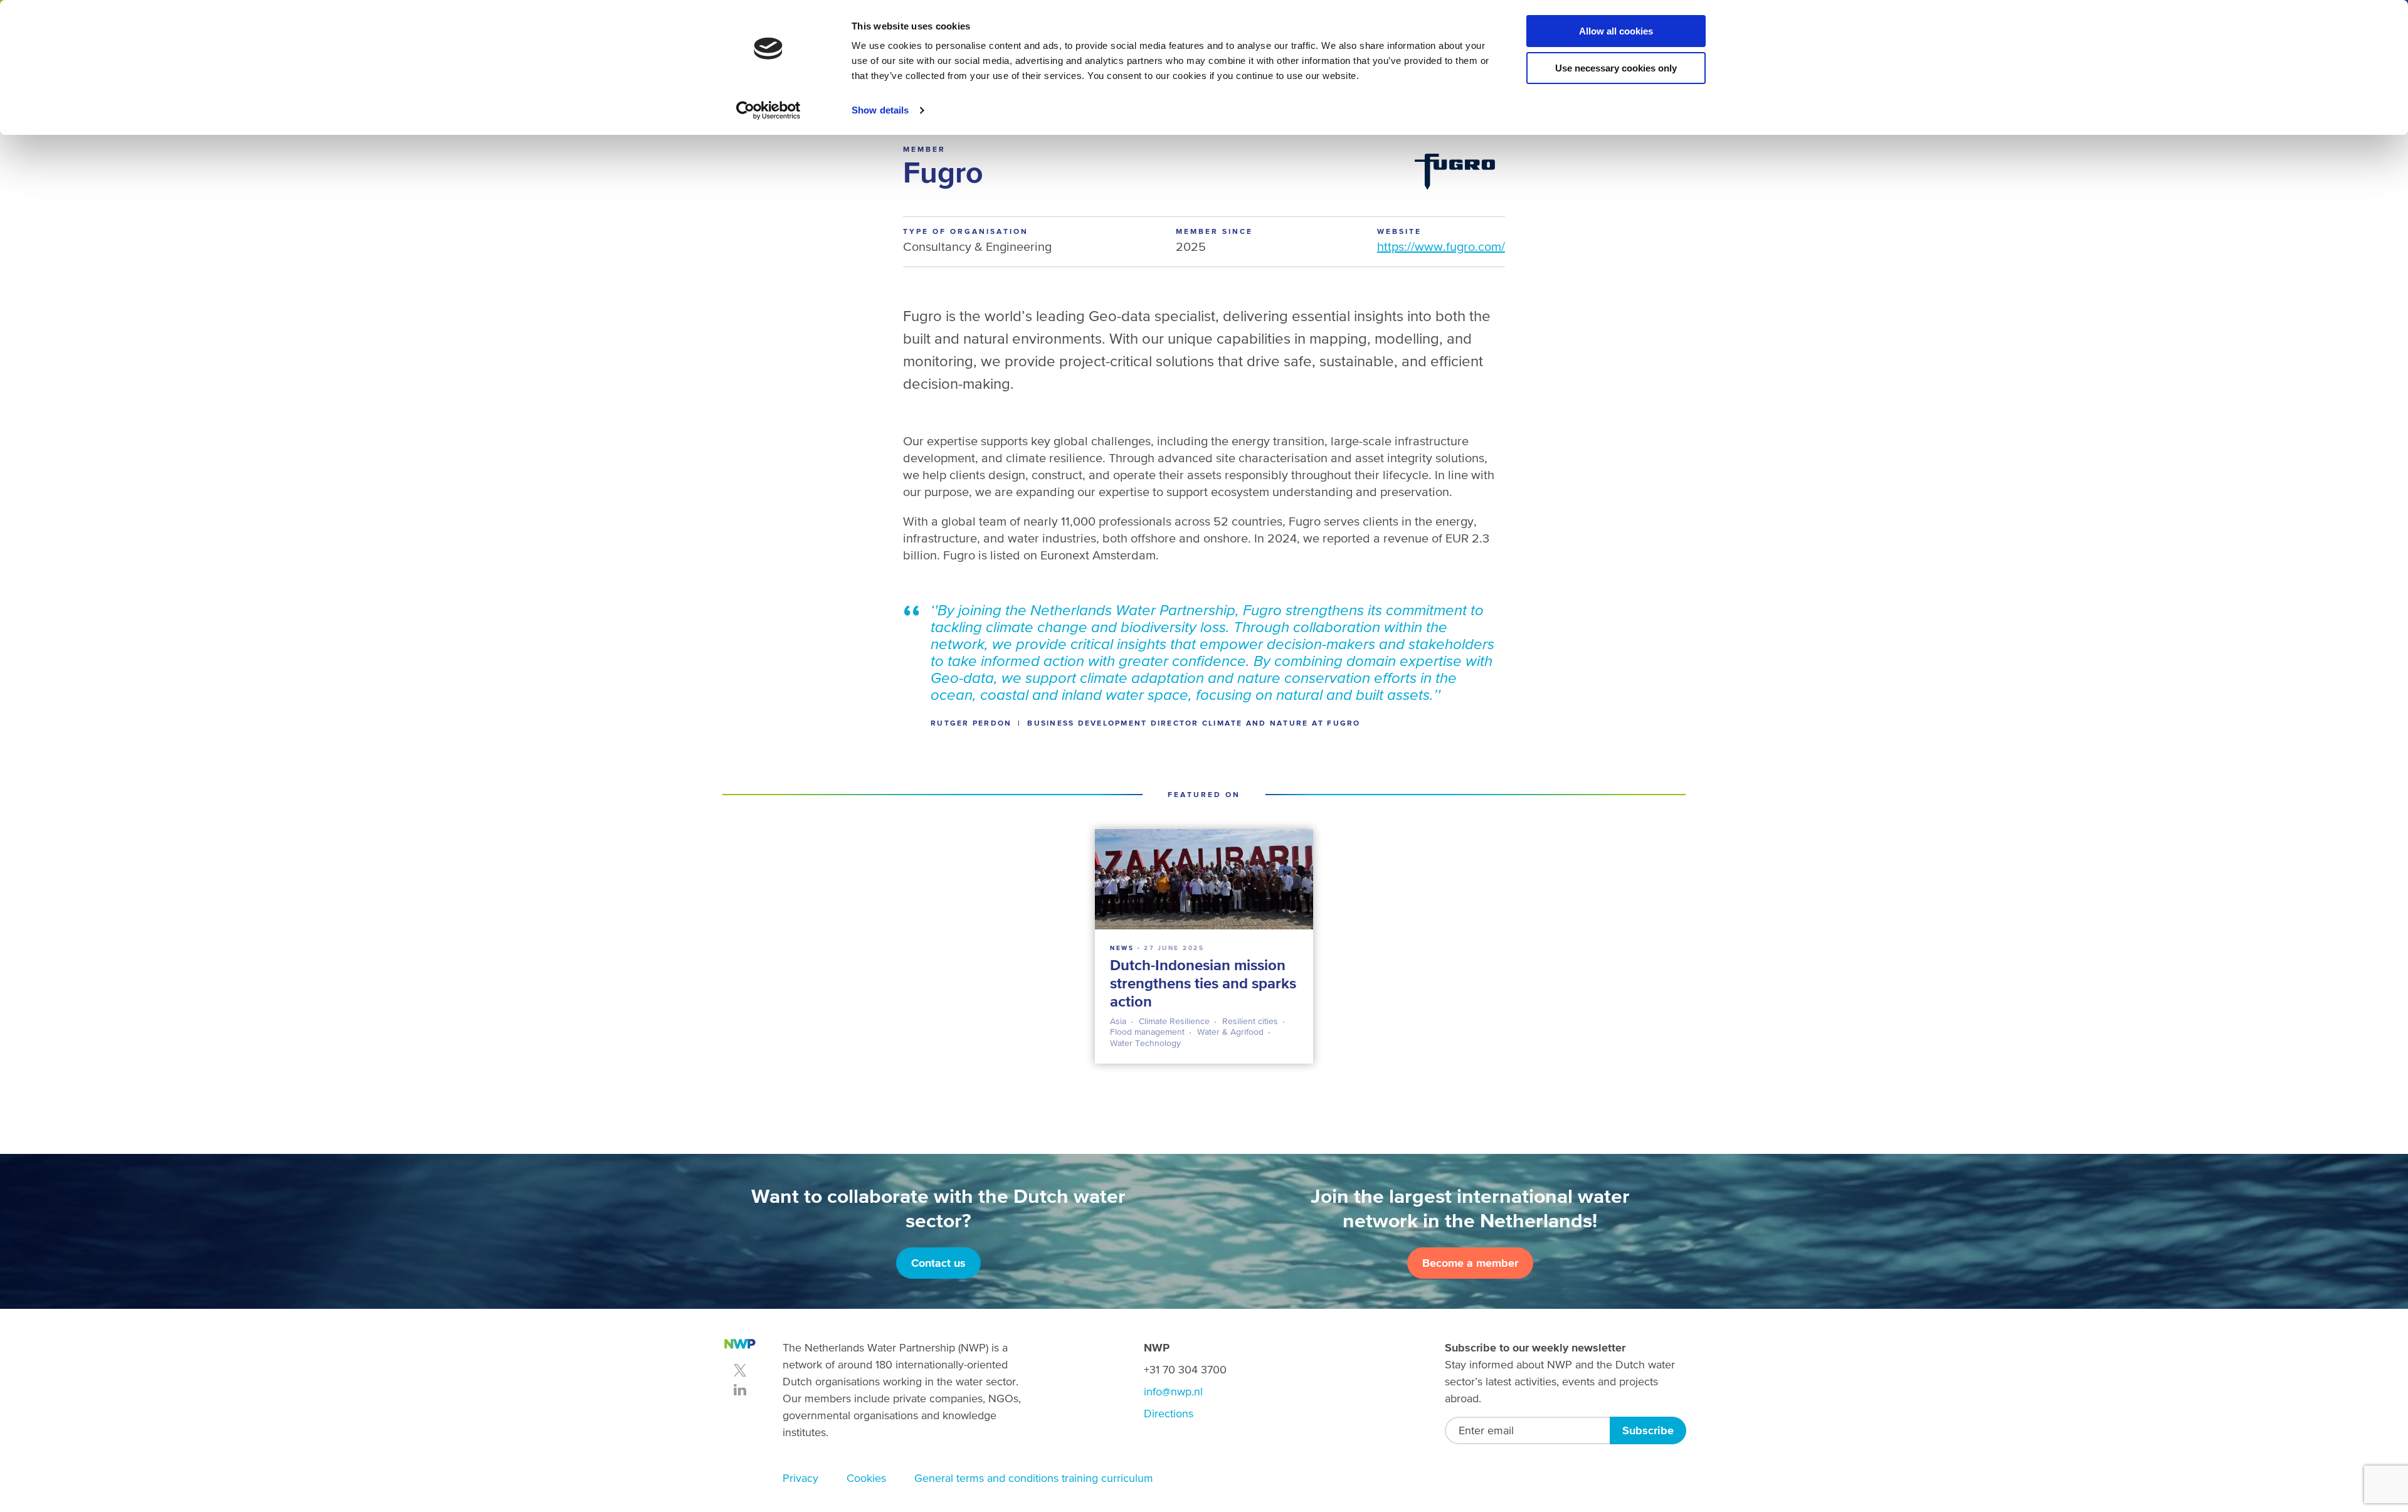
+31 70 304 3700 (1185, 1369)
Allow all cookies (1616, 31)
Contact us (938, 1263)
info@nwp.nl (1173, 1391)
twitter (740, 1370)
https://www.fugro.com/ (1441, 246)
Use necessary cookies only (1616, 68)
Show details (880, 110)
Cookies (866, 1478)
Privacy (800, 1478)
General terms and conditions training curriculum (1034, 1478)
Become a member (1470, 1263)
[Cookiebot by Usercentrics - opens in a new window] (768, 110)
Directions (1169, 1413)
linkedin (740, 1390)
